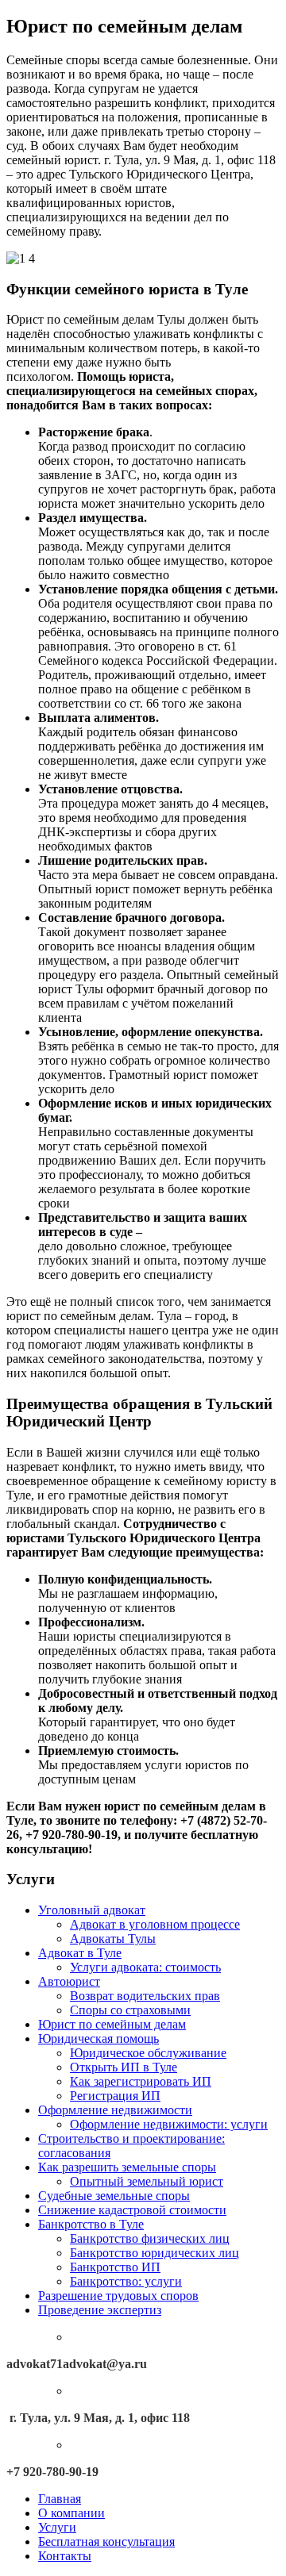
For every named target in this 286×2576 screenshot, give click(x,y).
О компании (71, 2513)
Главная (60, 2499)
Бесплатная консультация (106, 2541)
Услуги (57, 2527)
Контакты (65, 2556)
